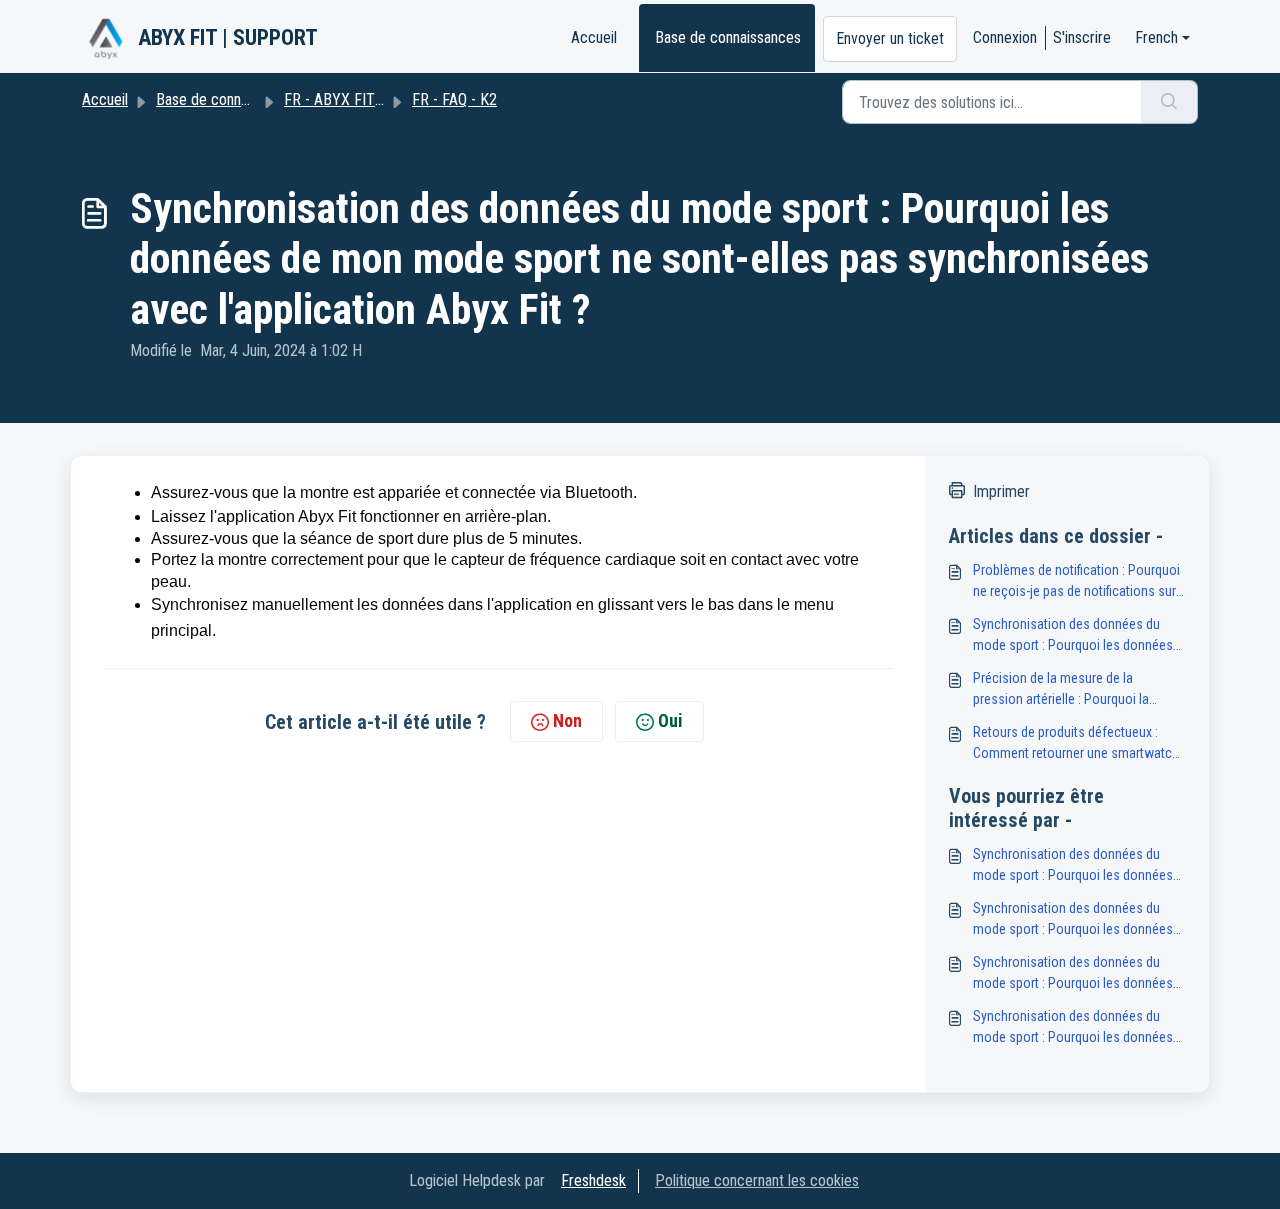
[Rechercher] (1169, 102)
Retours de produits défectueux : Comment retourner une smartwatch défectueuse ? (1076, 744)
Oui (670, 720)
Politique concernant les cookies (757, 1180)
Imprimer (1001, 491)
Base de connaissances (728, 37)
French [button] (1156, 37)
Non (567, 720)
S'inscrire (1082, 37)
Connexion (1005, 37)
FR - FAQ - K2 (454, 99)
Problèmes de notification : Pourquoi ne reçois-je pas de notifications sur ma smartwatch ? (1076, 582)
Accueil (594, 37)
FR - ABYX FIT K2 (340, 99)
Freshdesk (593, 1180)
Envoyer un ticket (890, 38)
